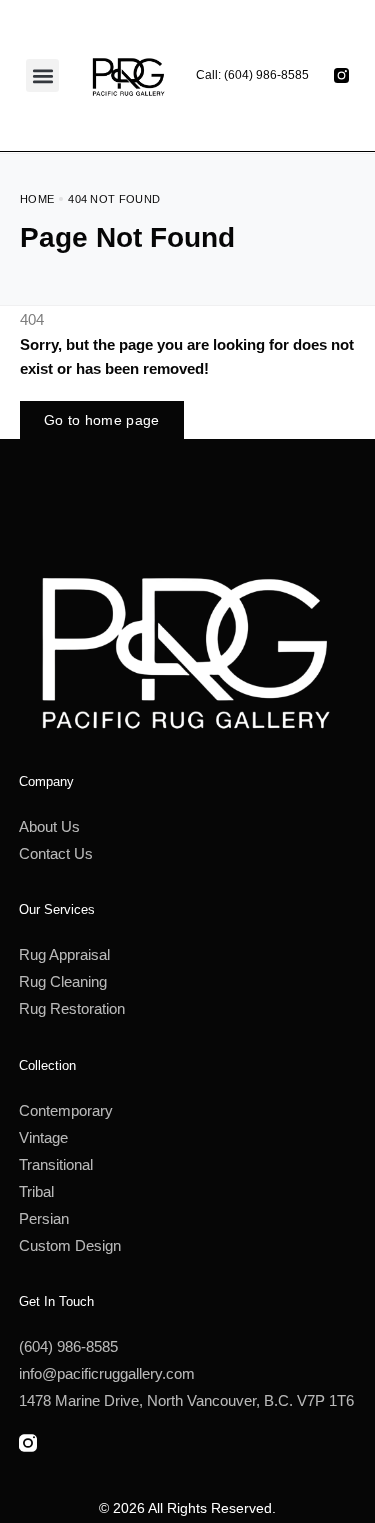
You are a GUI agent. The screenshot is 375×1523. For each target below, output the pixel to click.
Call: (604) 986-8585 (252, 75)
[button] (42, 75)
